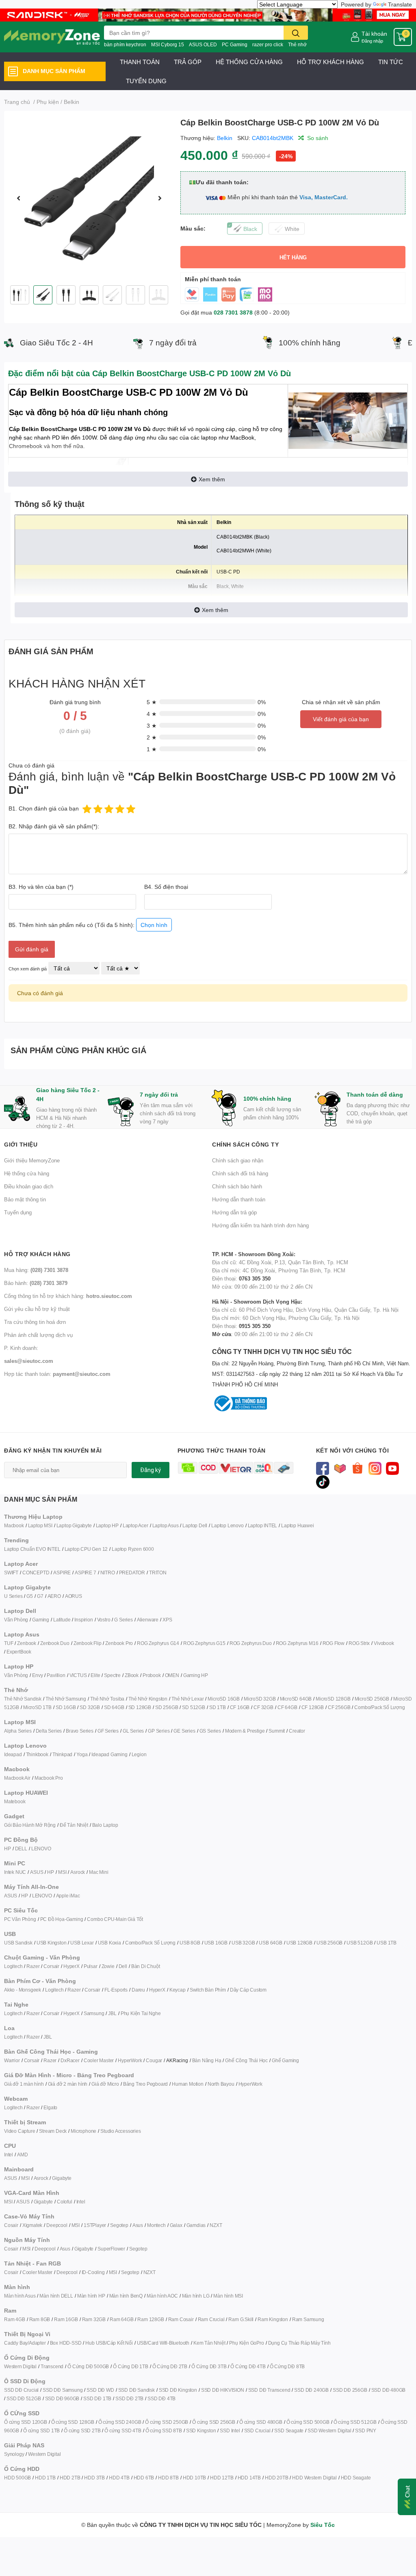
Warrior (12, 2060)
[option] (89, 198)
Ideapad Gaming (109, 1754)
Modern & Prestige (245, 1731)
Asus (138, 2225)
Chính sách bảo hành (237, 1186)
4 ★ (152, 714)
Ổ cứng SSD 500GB (308, 2422)
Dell (123, 1966)
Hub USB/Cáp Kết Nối (109, 2343)
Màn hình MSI (228, 2296)
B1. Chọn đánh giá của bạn (44, 808)
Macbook (14, 1525)
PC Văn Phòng (20, 1919)
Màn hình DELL (56, 2296)
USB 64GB (270, 1943)
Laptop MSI (40, 1525)
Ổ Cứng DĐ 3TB (209, 2366)
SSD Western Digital (329, 2430)
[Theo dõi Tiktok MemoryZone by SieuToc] (323, 1481)
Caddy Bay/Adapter (25, 2343)
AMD (22, 2155)
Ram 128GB (151, 2319)
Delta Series (49, 1731)
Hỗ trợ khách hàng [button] (37, 1254)
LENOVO (41, 1848)
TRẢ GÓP (188, 62)
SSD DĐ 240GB (311, 2390)
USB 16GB (216, 1943)
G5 (30, 1596)
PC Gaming (235, 44)
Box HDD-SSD (66, 2343)
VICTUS (78, 1675)
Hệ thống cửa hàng (27, 1173)
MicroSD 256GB (372, 1699)
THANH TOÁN (140, 62)
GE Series (184, 1731)
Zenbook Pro (119, 1643)
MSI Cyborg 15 (168, 44)
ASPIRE (62, 1573)
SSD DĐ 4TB (161, 2398)
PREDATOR (132, 1573)
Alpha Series (18, 1731)
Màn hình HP (91, 2296)
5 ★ (152, 702)
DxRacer (70, 2060)
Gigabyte (62, 2178)
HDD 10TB (194, 2478)
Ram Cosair (181, 2319)
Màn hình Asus (20, 2296)
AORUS (74, 1596)
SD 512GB (193, 1707)
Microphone (83, 2131)
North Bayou (221, 2084)
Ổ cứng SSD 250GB (167, 2422)
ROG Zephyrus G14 (158, 1643)
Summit (277, 1731)
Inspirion (83, 1620)
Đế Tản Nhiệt (74, 1825)
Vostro (104, 1620)
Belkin (225, 138)
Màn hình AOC (162, 2296)
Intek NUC (15, 1872)
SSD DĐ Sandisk (136, 2390)
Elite (95, 1675)
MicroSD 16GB (224, 1699)
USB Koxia (109, 1943)
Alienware (148, 1620)
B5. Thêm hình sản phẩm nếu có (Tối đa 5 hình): (88, 925)
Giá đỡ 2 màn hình (68, 2084)
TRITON (158, 1573)
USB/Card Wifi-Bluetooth (163, 2343)
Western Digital (20, 2366)
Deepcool (57, 2225)
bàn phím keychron (125, 44)
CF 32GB (263, 1707)
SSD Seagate (289, 2430)
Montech (156, 2225)
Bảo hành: (36, 1283)
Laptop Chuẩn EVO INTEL (32, 1549)
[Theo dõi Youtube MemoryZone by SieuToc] (393, 1468)
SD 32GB (90, 1707)
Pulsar (91, 1966)
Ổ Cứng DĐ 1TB (130, 2366)
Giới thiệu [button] (21, 1144)
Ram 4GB (15, 2319)
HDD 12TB (222, 2478)
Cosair (11, 2225)
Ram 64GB (121, 2319)
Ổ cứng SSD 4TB (123, 2430)
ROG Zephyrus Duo (251, 1643)
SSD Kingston (201, 2430)
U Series (13, 1596)
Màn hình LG (196, 2296)
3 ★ (152, 725)
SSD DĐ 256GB (350, 2390)
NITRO (108, 1573)
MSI (62, 1872)
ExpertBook (19, 1652)
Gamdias (196, 2225)
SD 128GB (140, 1707)
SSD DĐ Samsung (63, 2390)
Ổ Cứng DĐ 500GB (88, 2366)
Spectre (112, 1675)
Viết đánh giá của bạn (341, 719)
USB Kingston (52, 1943)
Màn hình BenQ (126, 2296)
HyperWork (130, 2060)
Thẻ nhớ (297, 44)
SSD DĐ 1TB (97, 2398)
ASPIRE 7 (85, 1573)
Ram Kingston (273, 2319)
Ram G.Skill (241, 2319)
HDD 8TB (168, 2478)
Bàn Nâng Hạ (207, 2060)
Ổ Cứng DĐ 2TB (170, 2366)
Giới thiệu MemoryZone (32, 1160)
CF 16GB (240, 1707)
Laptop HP (107, 1525)
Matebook (15, 1801)
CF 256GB (339, 1707)
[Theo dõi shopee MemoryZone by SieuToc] (358, 1468)
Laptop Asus (166, 1525)
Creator (297, 1731)
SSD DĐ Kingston (178, 2390)
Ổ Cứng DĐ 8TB (287, 2366)
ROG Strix (359, 1643)
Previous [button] (18, 198)
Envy (37, 1675)
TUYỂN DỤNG (146, 81)
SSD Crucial (257, 2430)
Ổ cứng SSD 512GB (355, 2422)
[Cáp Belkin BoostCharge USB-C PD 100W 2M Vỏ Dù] (89, 198)
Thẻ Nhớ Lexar (187, 1699)
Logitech (13, 1966)
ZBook (132, 1675)
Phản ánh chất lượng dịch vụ (38, 1335)
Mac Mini (99, 1872)
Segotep (119, 2225)
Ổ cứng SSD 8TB (164, 2430)
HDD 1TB (45, 2478)
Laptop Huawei (297, 1525)
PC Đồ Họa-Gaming (62, 1919)
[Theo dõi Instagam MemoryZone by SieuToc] (375, 1468)
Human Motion (188, 2084)
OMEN (172, 1675)
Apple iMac (68, 1896)
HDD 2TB (70, 2478)
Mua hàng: (36, 1270)
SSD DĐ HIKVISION (223, 2390)
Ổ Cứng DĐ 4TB (248, 2366)
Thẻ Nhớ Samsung (66, 1699)
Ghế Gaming (285, 2060)
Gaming (41, 1620)
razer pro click (268, 44)
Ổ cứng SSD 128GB (73, 2422)
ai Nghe (152, 2013)
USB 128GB (299, 1943)
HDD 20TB (276, 2478)
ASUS (37, 1872)
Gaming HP (196, 1675)
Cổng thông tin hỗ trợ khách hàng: (68, 1296)
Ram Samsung (308, 2319)
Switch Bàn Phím (208, 1990)
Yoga (82, 1754)
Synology (14, 2454)
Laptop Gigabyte (74, 1525)
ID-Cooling (93, 2272)
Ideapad (13, 1754)
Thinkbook (37, 1754)
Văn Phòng (16, 1620)
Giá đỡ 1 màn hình (24, 2084)
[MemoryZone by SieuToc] (52, 37)
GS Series (210, 1731)
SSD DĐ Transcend (269, 2390)
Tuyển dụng (18, 1212)
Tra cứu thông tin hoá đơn (35, 1322)
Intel (9, 2155)
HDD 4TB (119, 2478)
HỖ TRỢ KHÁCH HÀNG (330, 62)
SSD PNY (366, 2430)
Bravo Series (80, 1731)
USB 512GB (360, 1943)
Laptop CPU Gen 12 (86, 1549)
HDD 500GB (17, 2478)
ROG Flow (334, 1643)
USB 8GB (190, 1943)
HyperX (71, 1966)
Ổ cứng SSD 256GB (214, 2422)
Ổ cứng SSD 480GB (261, 2422)
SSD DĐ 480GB (389, 2390)
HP (8, 1848)
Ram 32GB (94, 2319)
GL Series (133, 1731)
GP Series (159, 1731)
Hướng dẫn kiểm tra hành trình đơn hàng (260, 1225)
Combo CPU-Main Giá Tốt (115, 1919)
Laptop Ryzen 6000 (133, 1549)
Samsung (94, 2013)
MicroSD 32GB (260, 1699)
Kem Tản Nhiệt (209, 2343)
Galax (176, 2225)
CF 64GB (287, 1707)
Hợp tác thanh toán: (57, 1374)
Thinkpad (62, 1754)
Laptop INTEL (263, 1525)
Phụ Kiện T (132, 2013)
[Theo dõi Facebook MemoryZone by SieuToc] (323, 1468)
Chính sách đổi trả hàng (240, 1173)
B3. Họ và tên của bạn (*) (41, 887)
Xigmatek (32, 2225)
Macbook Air (17, 1778)
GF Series (108, 1731)
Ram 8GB (40, 2319)
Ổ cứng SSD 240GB (120, 2422)
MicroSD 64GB (296, 1699)
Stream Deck (53, 2131)
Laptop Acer (135, 1525)
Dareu (138, 1990)
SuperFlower (111, 2249)
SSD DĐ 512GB (24, 2398)
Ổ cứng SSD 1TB (41, 2430)
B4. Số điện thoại (166, 887)
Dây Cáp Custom (248, 1990)
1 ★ (152, 749)
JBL (112, 2013)
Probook (152, 1675)
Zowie (108, 1966)
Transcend (52, 2366)
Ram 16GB (66, 2319)
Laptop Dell (195, 1525)
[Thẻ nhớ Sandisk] (208, 14)
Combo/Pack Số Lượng (379, 1707)
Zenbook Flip (88, 1643)
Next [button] (160, 198)
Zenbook (27, 1643)
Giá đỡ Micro (105, 2084)
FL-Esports (116, 1990)
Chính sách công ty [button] (245, 1144)
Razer (33, 1966)
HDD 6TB (144, 2478)
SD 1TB (218, 1707)
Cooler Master (99, 2060)
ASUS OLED (203, 44)
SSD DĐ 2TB (129, 2398)
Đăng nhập (372, 41)
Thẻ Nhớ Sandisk (23, 1699)
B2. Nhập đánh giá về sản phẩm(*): (54, 826)
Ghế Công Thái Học (246, 2060)
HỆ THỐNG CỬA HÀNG (249, 62)
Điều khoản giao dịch (29, 1186)
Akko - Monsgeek (23, 1990)
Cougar (154, 2060)
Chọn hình (154, 925)
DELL (21, 1848)
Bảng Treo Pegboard (145, 2084)
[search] (296, 33)
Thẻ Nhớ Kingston (148, 1699)
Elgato (50, 2107)
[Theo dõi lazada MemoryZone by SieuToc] (340, 1468)
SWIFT (11, 1573)
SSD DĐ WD (100, 2390)
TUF (9, 1643)
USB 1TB (387, 1943)
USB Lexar (82, 1943)
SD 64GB (114, 1707)
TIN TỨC (391, 62)
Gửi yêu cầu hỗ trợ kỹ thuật (37, 1309)
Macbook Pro (49, 1778)
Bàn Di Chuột (146, 1966)
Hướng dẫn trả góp (234, 1212)
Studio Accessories (120, 2131)
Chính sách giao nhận (238, 1160)
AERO (54, 1596)
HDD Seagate (356, 2478)
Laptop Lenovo (227, 1525)
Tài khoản (374, 33)
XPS (167, 1620)
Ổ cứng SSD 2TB (82, 2430)
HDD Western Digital (314, 2478)
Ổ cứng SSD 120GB (26, 2422)
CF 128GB (313, 1707)
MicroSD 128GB (333, 1699)
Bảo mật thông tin (25, 1199)
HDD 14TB (249, 2478)
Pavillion (56, 1675)
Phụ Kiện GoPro (246, 2343)
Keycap (178, 1990)
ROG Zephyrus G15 (204, 1643)
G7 (40, 1596)
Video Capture (19, 2131)
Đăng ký (151, 1470)
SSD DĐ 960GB (62, 2398)
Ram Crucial (211, 2319)
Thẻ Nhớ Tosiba (107, 1699)
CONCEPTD (36, 1573)
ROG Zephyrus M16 (297, 1643)
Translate (400, 4)
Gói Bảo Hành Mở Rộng (30, 1825)
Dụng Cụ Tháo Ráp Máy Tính (299, 2343)
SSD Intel (230, 2430)
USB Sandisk (18, 1943)
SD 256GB (167, 1707)
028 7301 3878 (233, 312)
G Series (123, 1620)
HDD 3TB (94, 2478)
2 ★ (152, 737)
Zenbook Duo (55, 1643)
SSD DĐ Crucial (21, 2390)
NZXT (216, 2225)
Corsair (51, 1966)
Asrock (78, 1872)
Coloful (65, 2202)
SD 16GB (66, 1707)
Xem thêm (212, 479)
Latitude (62, 1620)
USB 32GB (243, 1943)
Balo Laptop (105, 1825)
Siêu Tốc (323, 2525)
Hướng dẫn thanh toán (239, 1199)
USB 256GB (329, 1943)
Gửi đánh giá (32, 949)
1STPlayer (95, 2225)
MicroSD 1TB (37, 1707)
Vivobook (384, 1643)
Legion (139, 1754)
